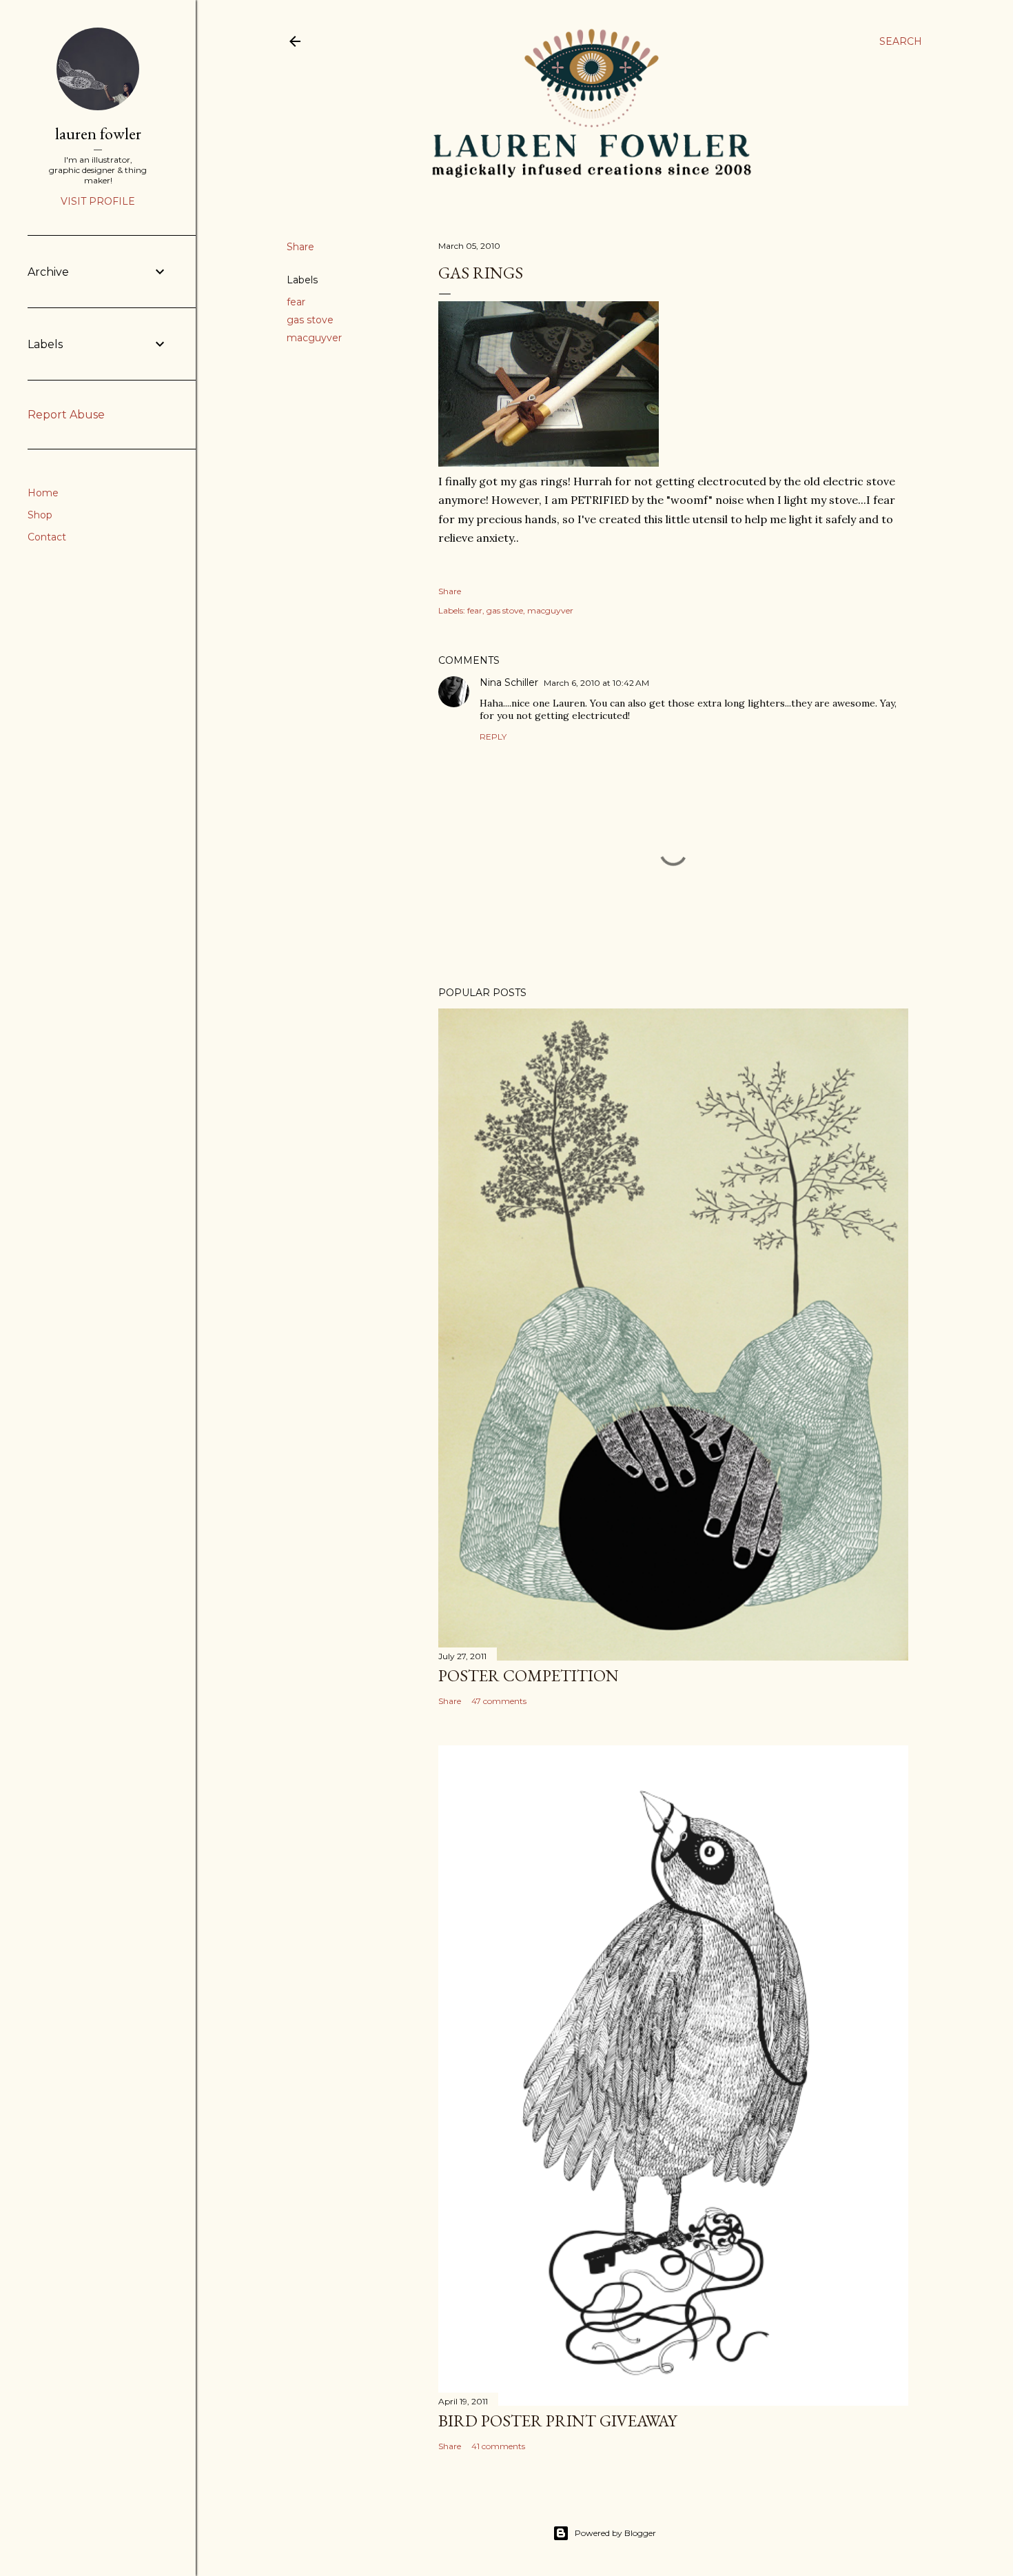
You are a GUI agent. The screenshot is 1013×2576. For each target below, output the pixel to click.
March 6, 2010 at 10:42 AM (596, 683)
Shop (40, 515)
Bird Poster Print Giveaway (557, 2421)
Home (43, 493)
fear (296, 302)
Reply (493, 737)
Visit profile (98, 201)
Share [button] (300, 247)
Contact (47, 537)
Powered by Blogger (615, 2533)
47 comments (499, 1701)
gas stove (310, 320)
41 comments (498, 2446)
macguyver (314, 338)
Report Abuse (66, 415)
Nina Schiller (509, 682)
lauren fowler (98, 133)
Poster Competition (529, 1675)
